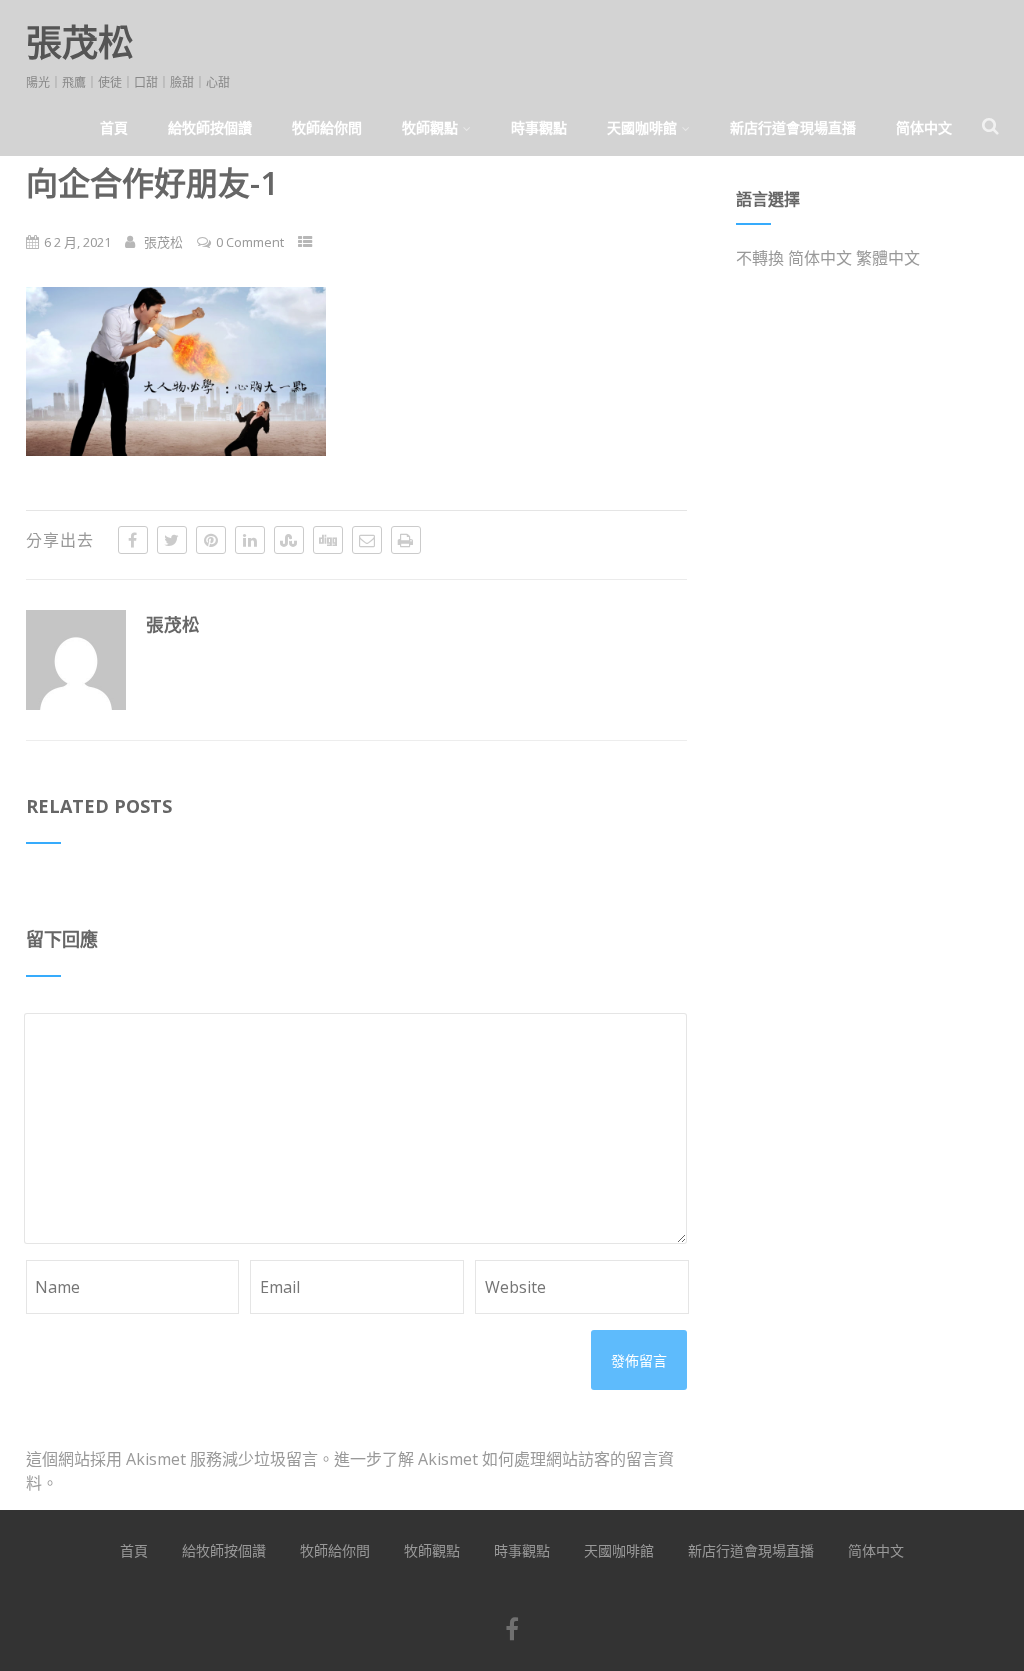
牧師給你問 (327, 127)
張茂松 (80, 42)
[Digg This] (328, 540)
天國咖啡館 (642, 127)
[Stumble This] (289, 540)
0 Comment (250, 242)
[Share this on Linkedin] (250, 540)
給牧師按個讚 (210, 127)
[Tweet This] (172, 540)
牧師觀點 (430, 127)
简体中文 (924, 127)
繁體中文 (888, 258)
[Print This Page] (406, 540)
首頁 (114, 127)
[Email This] (367, 540)
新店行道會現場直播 (793, 127)
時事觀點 (539, 127)
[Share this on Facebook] (133, 540)
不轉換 (760, 258)
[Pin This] (211, 540)
